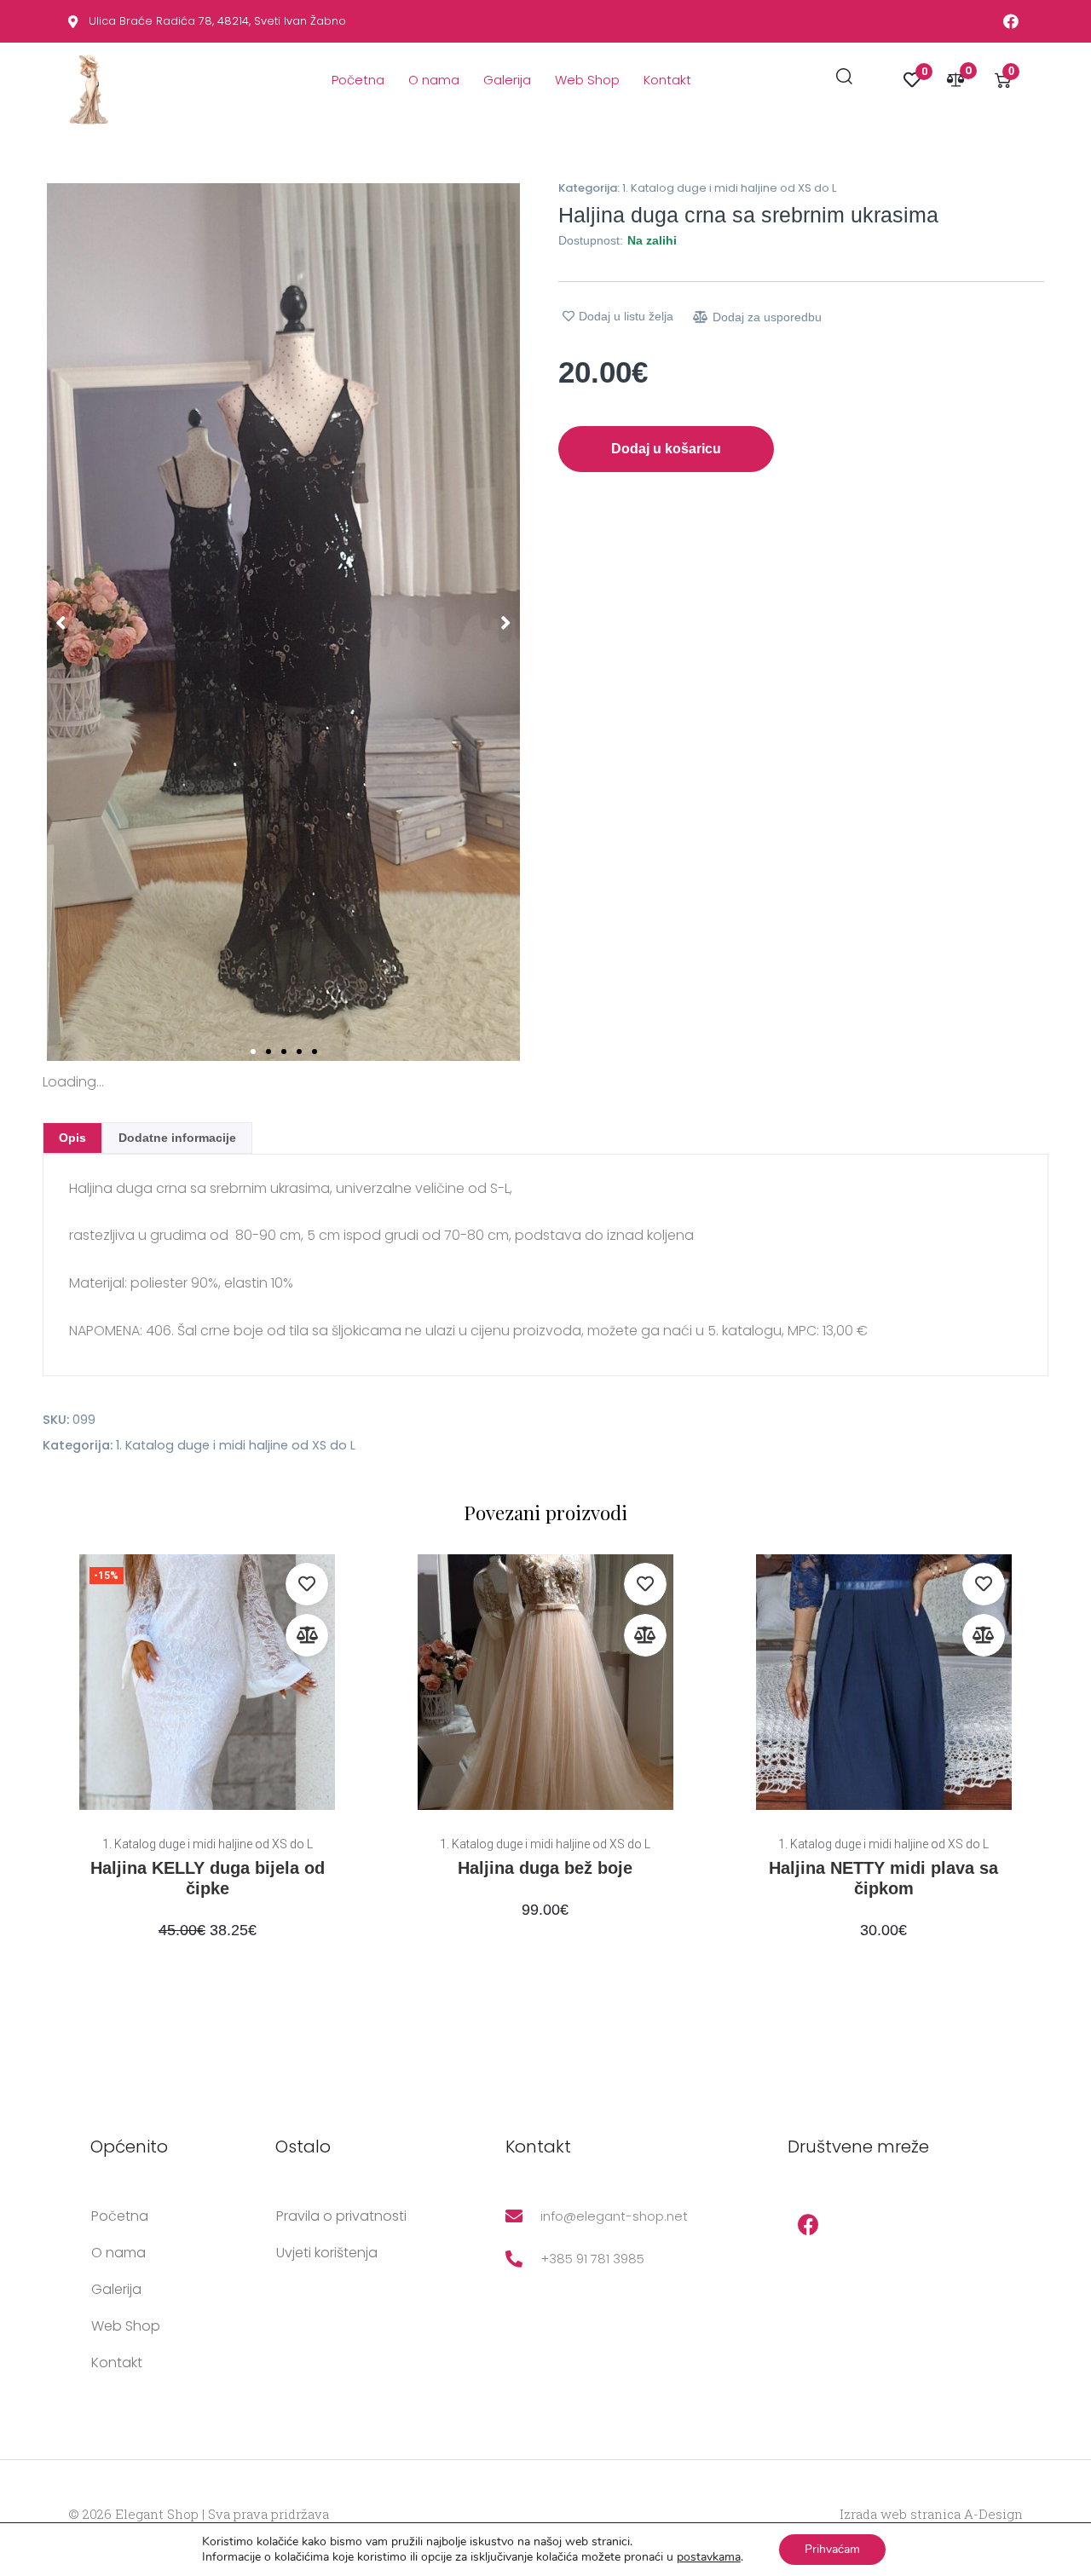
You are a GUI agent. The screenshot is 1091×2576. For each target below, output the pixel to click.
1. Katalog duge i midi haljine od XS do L (729, 188)
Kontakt (667, 80)
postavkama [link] (709, 2557)
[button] (61, 622)
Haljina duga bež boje (545, 1868)
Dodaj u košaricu (666, 449)
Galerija (507, 80)
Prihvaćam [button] (832, 2549)
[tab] (72, 1138)
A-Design (993, 2514)
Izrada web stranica (900, 2514)
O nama (434, 80)
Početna (358, 80)
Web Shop (587, 80)
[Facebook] (809, 2225)
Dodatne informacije (177, 1138)
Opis (72, 1138)
